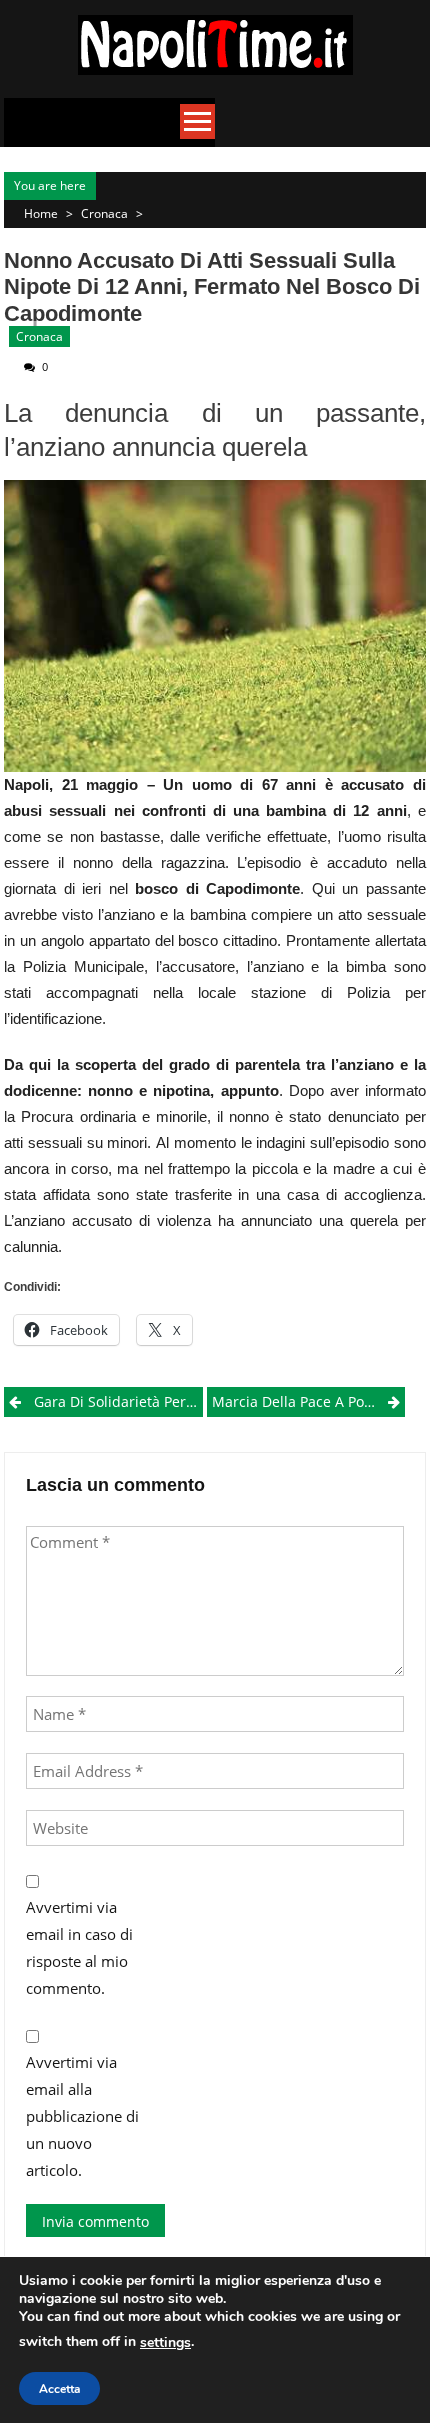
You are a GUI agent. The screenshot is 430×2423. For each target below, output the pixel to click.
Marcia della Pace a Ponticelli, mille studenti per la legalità (308, 1401)
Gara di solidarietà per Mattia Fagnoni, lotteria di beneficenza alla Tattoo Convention (118, 1401)
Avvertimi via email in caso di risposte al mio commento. (79, 1947)
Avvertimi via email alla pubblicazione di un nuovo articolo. (82, 2116)
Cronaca (104, 213)
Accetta (59, 2389)
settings (165, 2342)
